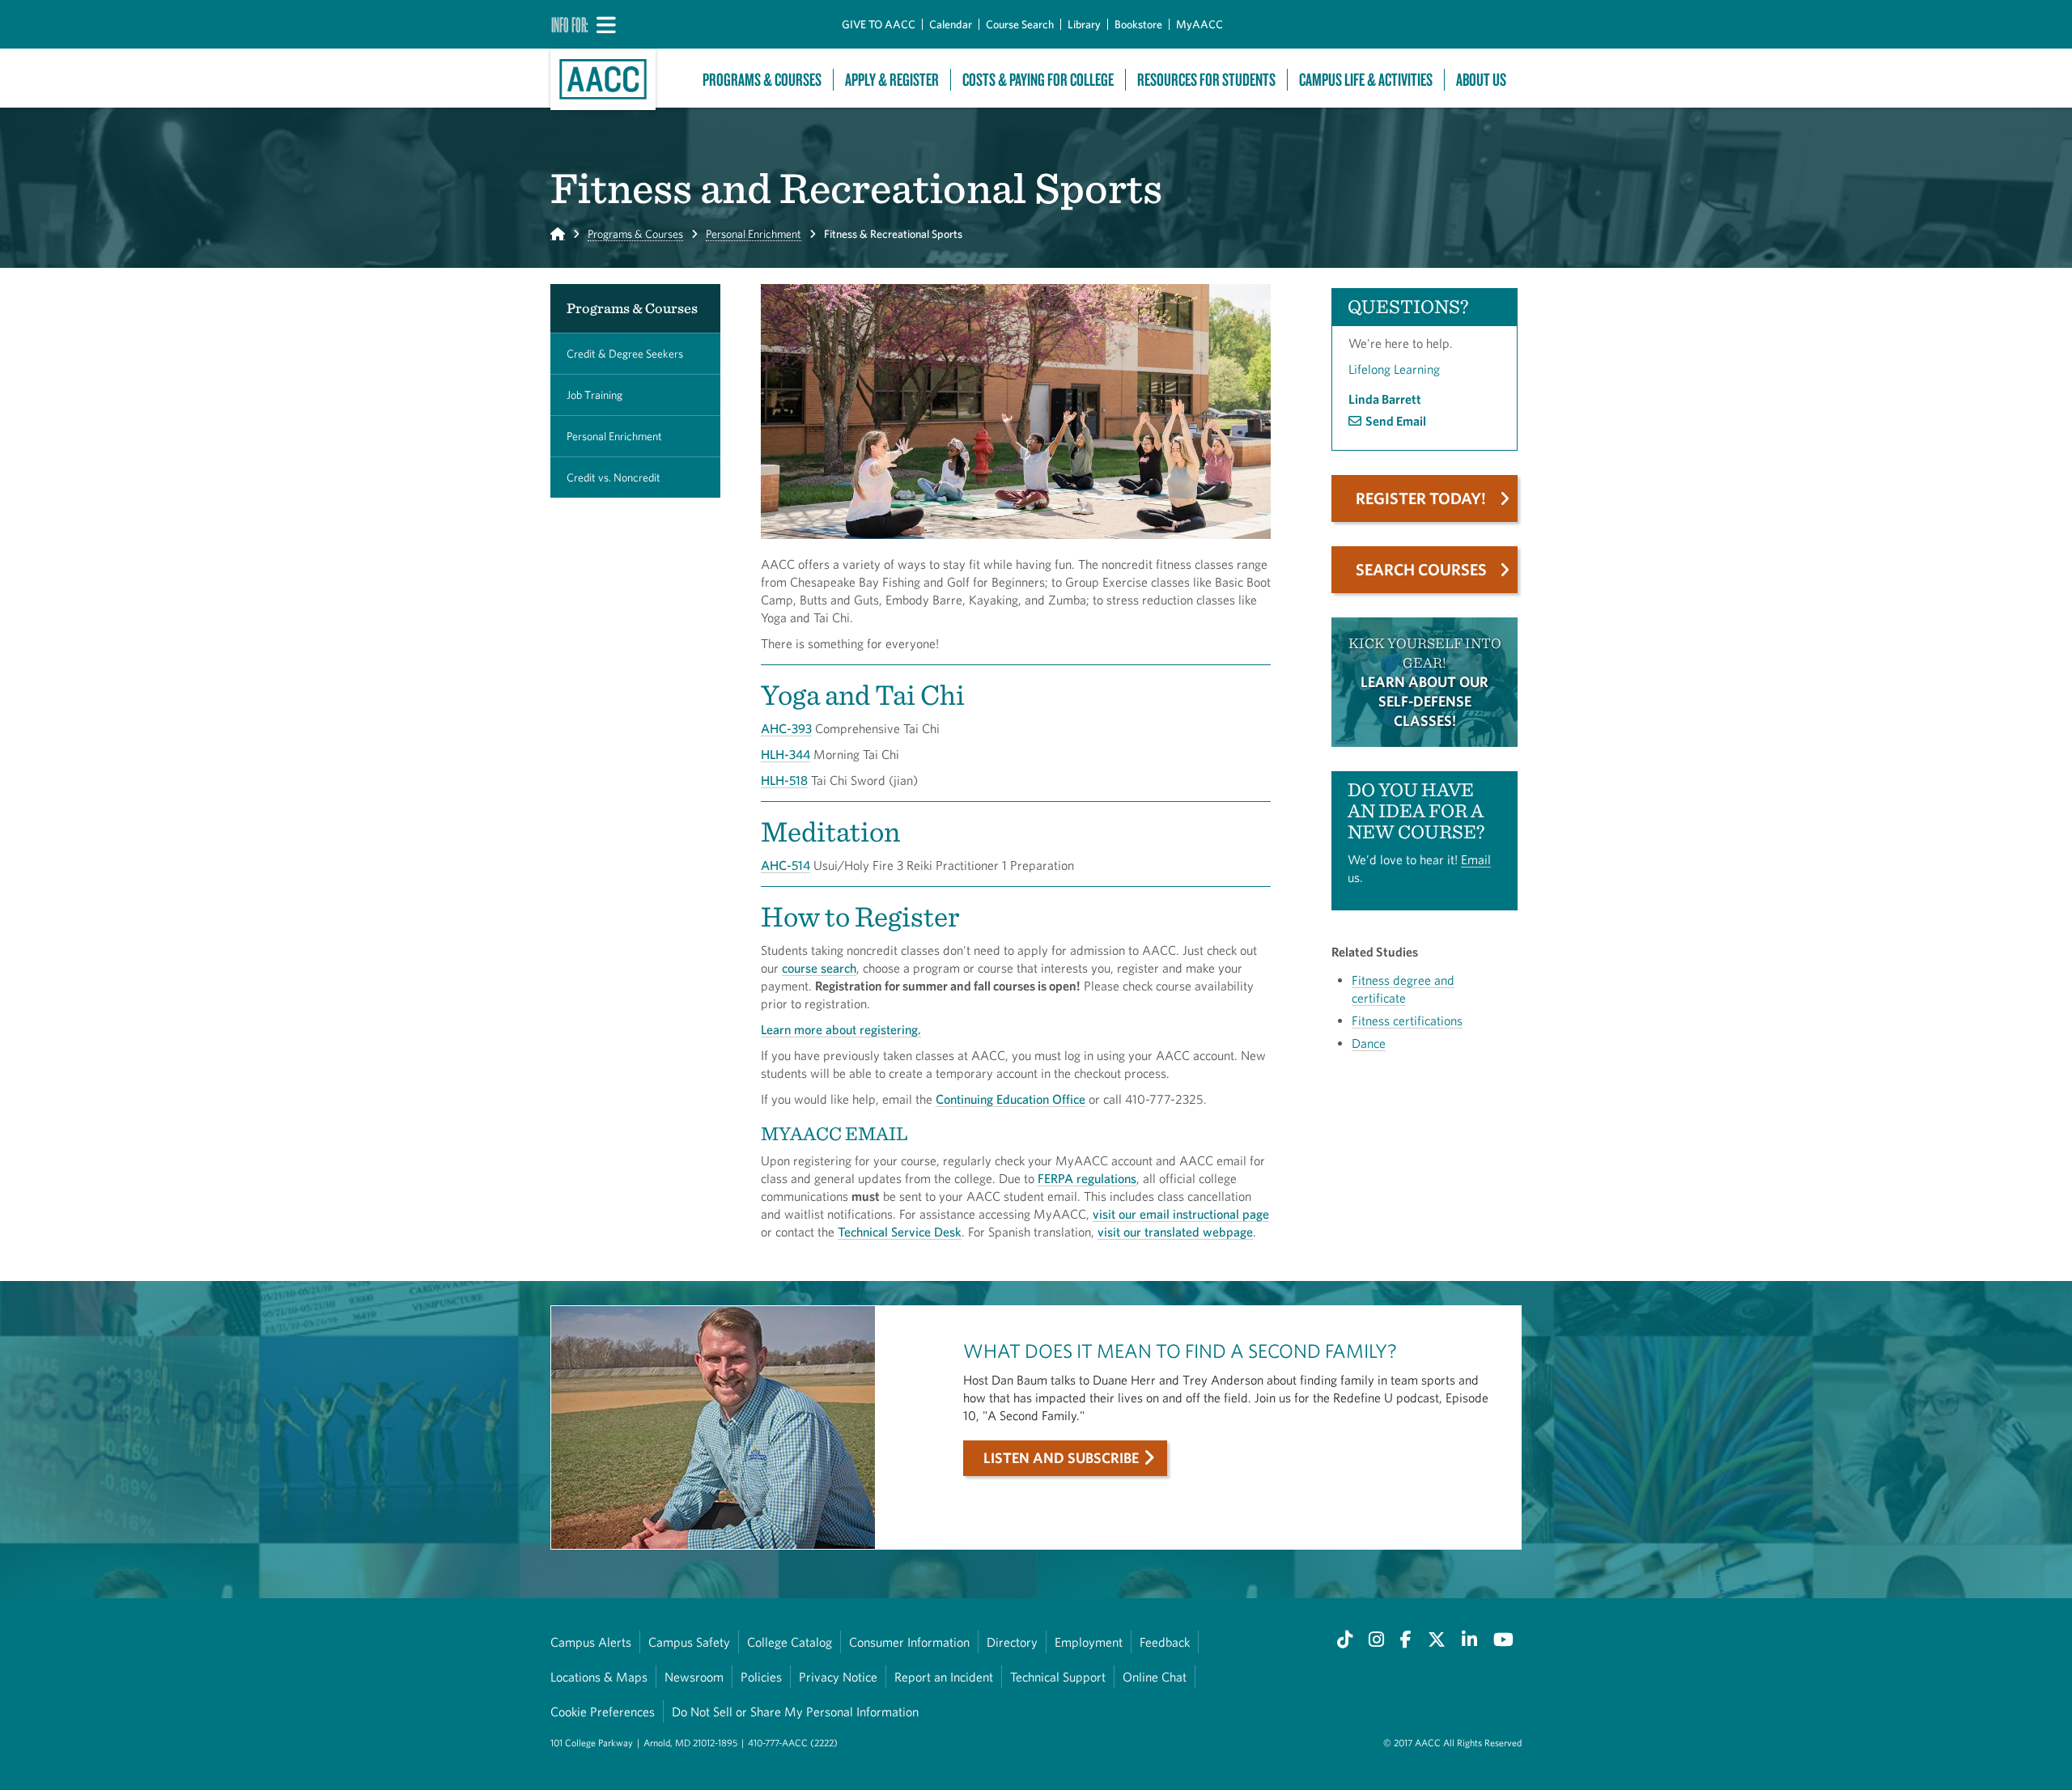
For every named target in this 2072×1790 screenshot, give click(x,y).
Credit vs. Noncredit (614, 477)
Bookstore (1138, 24)
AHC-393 (786, 728)
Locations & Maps (599, 1677)
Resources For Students (1206, 80)
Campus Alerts (591, 1642)
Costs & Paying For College (1038, 80)
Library (1084, 24)
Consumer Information (909, 1642)
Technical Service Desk (900, 1232)
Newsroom (694, 1677)
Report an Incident (944, 1677)
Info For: (570, 24)
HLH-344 (785, 754)
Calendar (951, 24)
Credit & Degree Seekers (625, 354)
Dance (1369, 1043)
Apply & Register (892, 80)
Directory (1012, 1642)
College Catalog (790, 1642)
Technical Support (1058, 1677)
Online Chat (1155, 1677)
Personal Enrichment (754, 234)
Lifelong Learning (1394, 369)
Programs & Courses (762, 80)
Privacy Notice (838, 1677)
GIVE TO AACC (879, 24)
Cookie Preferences (603, 1712)
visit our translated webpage (1175, 1232)
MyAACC (1199, 24)
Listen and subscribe (1061, 1458)
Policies (761, 1677)
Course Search (1020, 24)
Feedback (1165, 1642)
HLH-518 (784, 780)
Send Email (1396, 421)
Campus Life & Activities (1366, 80)
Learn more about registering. (841, 1029)
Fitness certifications (1407, 1020)
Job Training (594, 395)
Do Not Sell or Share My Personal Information (795, 1712)
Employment (1089, 1642)
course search (819, 968)
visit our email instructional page (1181, 1214)
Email (1476, 859)
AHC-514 (785, 865)
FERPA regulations (1087, 1178)
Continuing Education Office (1011, 1099)
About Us (1481, 80)
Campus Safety (689, 1642)
